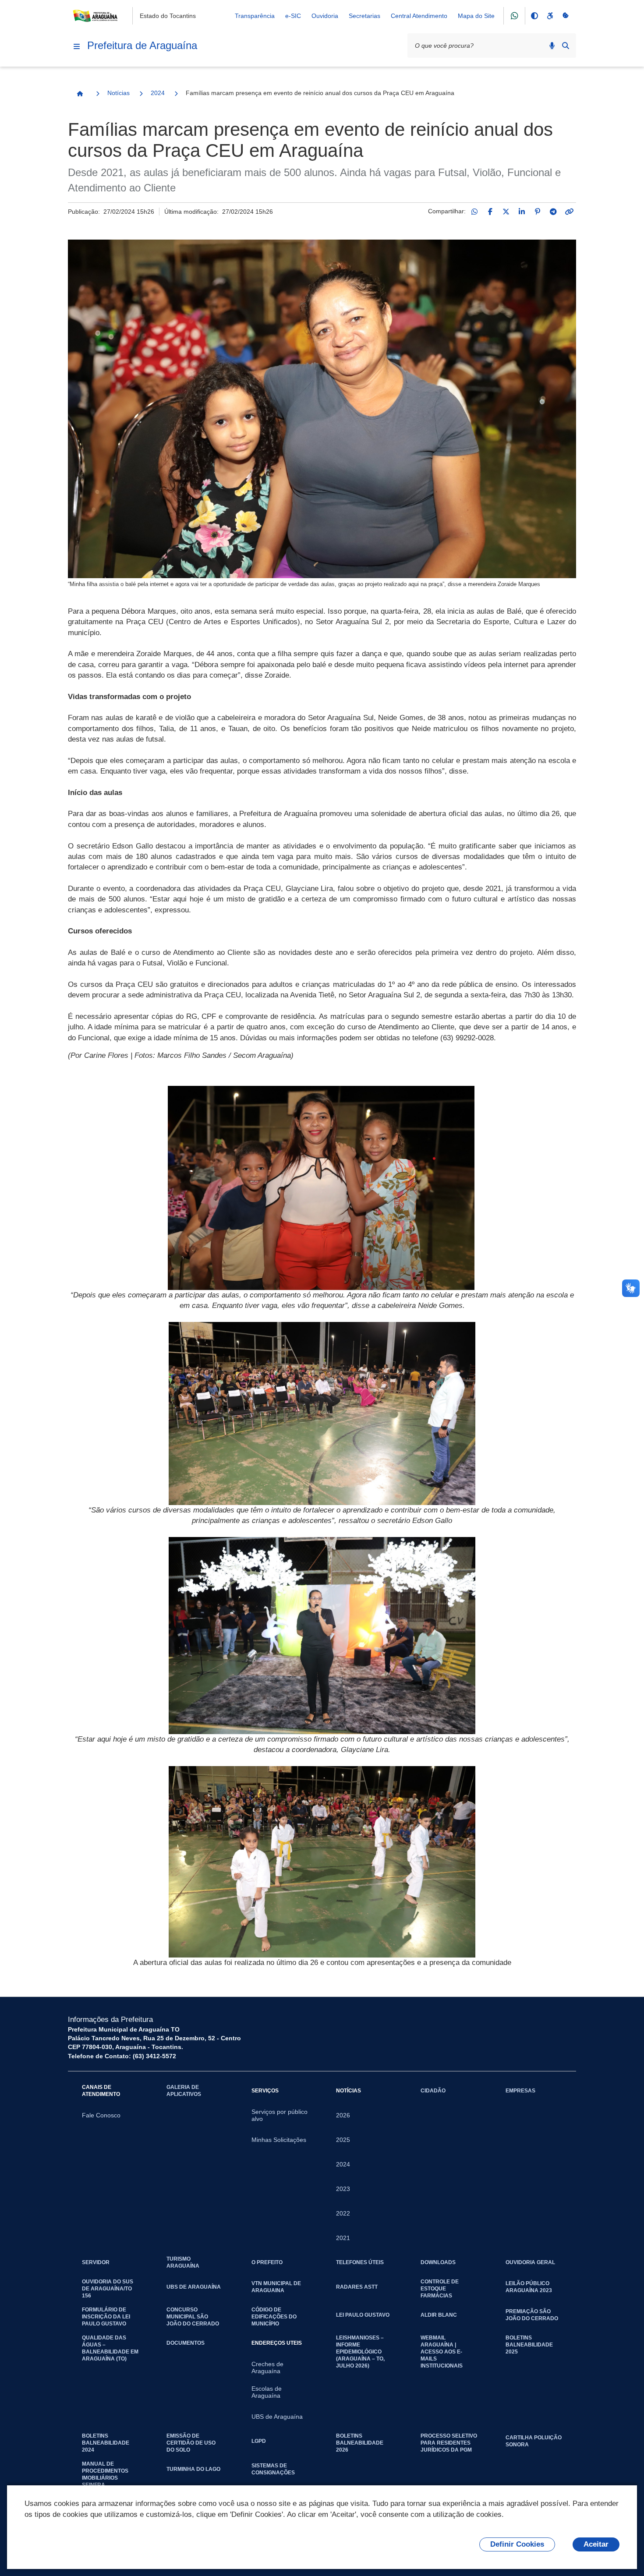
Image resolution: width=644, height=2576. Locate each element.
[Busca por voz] (552, 46)
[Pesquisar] (566, 46)
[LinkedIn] (522, 212)
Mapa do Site (476, 16)
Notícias (119, 93)
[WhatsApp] (474, 212)
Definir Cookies (517, 2544)
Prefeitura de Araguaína (142, 45)
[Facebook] (490, 212)
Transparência (255, 16)
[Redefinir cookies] (566, 16)
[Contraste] (534, 16)
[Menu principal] (77, 46)
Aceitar (596, 2544)
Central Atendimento (419, 16)
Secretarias (364, 16)
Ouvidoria (325, 16)
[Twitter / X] (506, 212)
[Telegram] (553, 212)
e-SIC (293, 16)
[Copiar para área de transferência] (569, 212)
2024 (158, 93)
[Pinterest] (538, 212)
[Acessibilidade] (550, 16)
